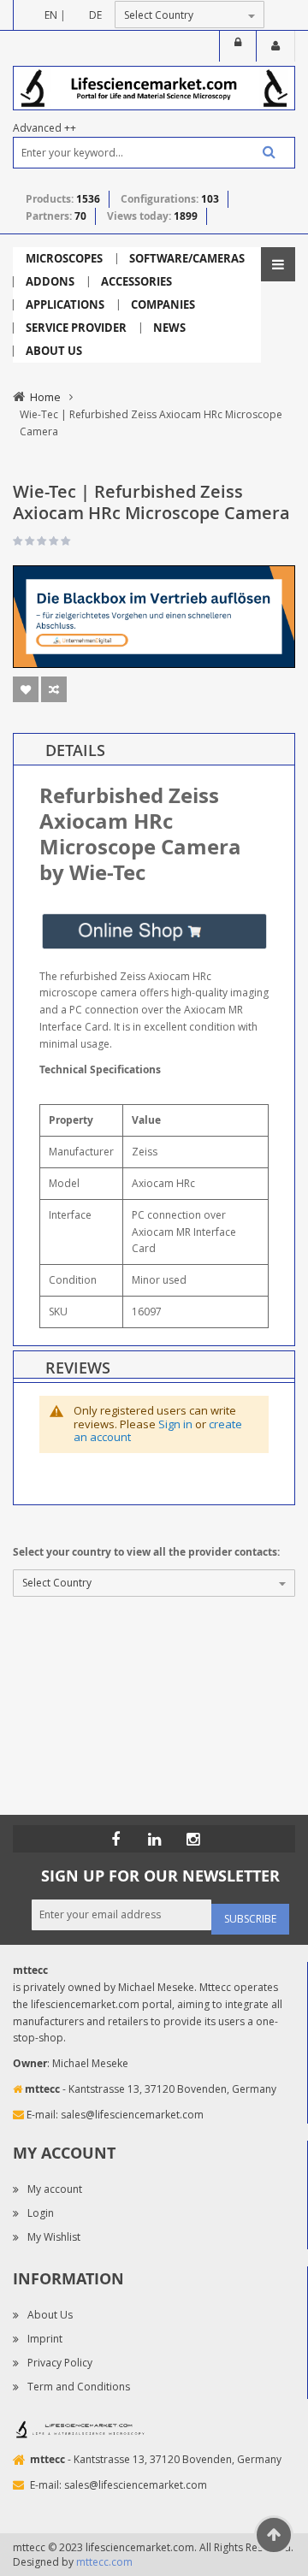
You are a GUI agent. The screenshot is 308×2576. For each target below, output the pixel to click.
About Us (50, 2315)
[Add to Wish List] (26, 689)
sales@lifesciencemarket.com (132, 2115)
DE (95, 15)
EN (51, 15)
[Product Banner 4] (154, 615)
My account (55, 2189)
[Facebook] (115, 1839)
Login (238, 46)
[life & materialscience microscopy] (154, 87)
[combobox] (154, 153)
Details (75, 750)
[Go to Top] (274, 2535)
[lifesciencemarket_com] (192, 1839)
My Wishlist (54, 2237)
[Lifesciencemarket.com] (154, 1839)
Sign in (175, 1424)
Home (45, 397)
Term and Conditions (79, 2387)
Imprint (45, 2339)
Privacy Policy (60, 2363)
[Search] (263, 152)
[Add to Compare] (54, 689)
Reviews (78, 1368)
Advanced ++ (44, 128)
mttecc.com (104, 2562)
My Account (275, 46)
